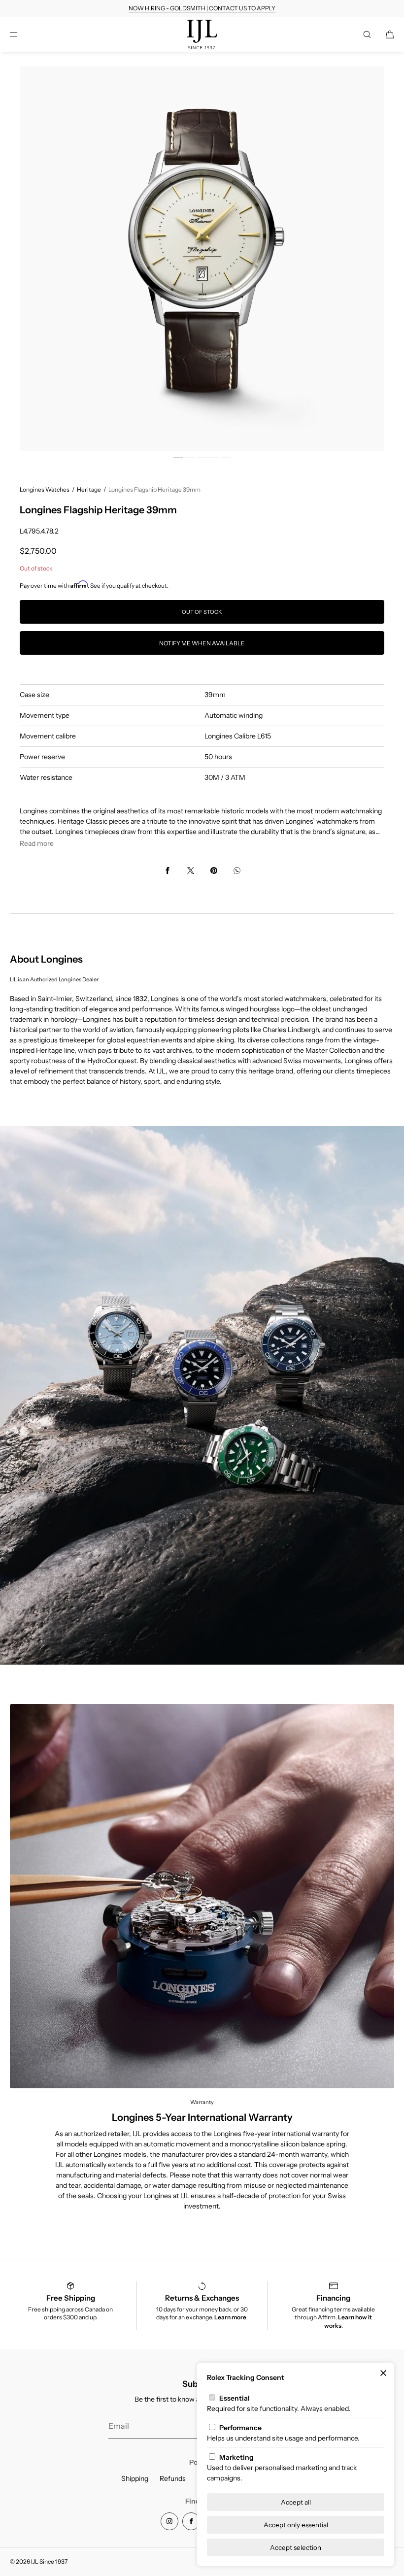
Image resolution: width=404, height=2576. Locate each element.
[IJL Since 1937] (202, 34)
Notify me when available (202, 643)
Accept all (296, 2502)
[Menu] (22, 34)
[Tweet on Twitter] (191, 870)
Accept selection (296, 2547)
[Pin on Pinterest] (214, 870)
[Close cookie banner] (383, 2374)
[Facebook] (191, 2521)
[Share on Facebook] (168, 870)
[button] (367, 34)
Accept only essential (296, 2525)
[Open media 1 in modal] (202, 259)
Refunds (173, 2478)
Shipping (135, 2478)
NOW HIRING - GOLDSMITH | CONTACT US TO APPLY (202, 8)
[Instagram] (169, 2521)
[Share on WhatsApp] (237, 870)
